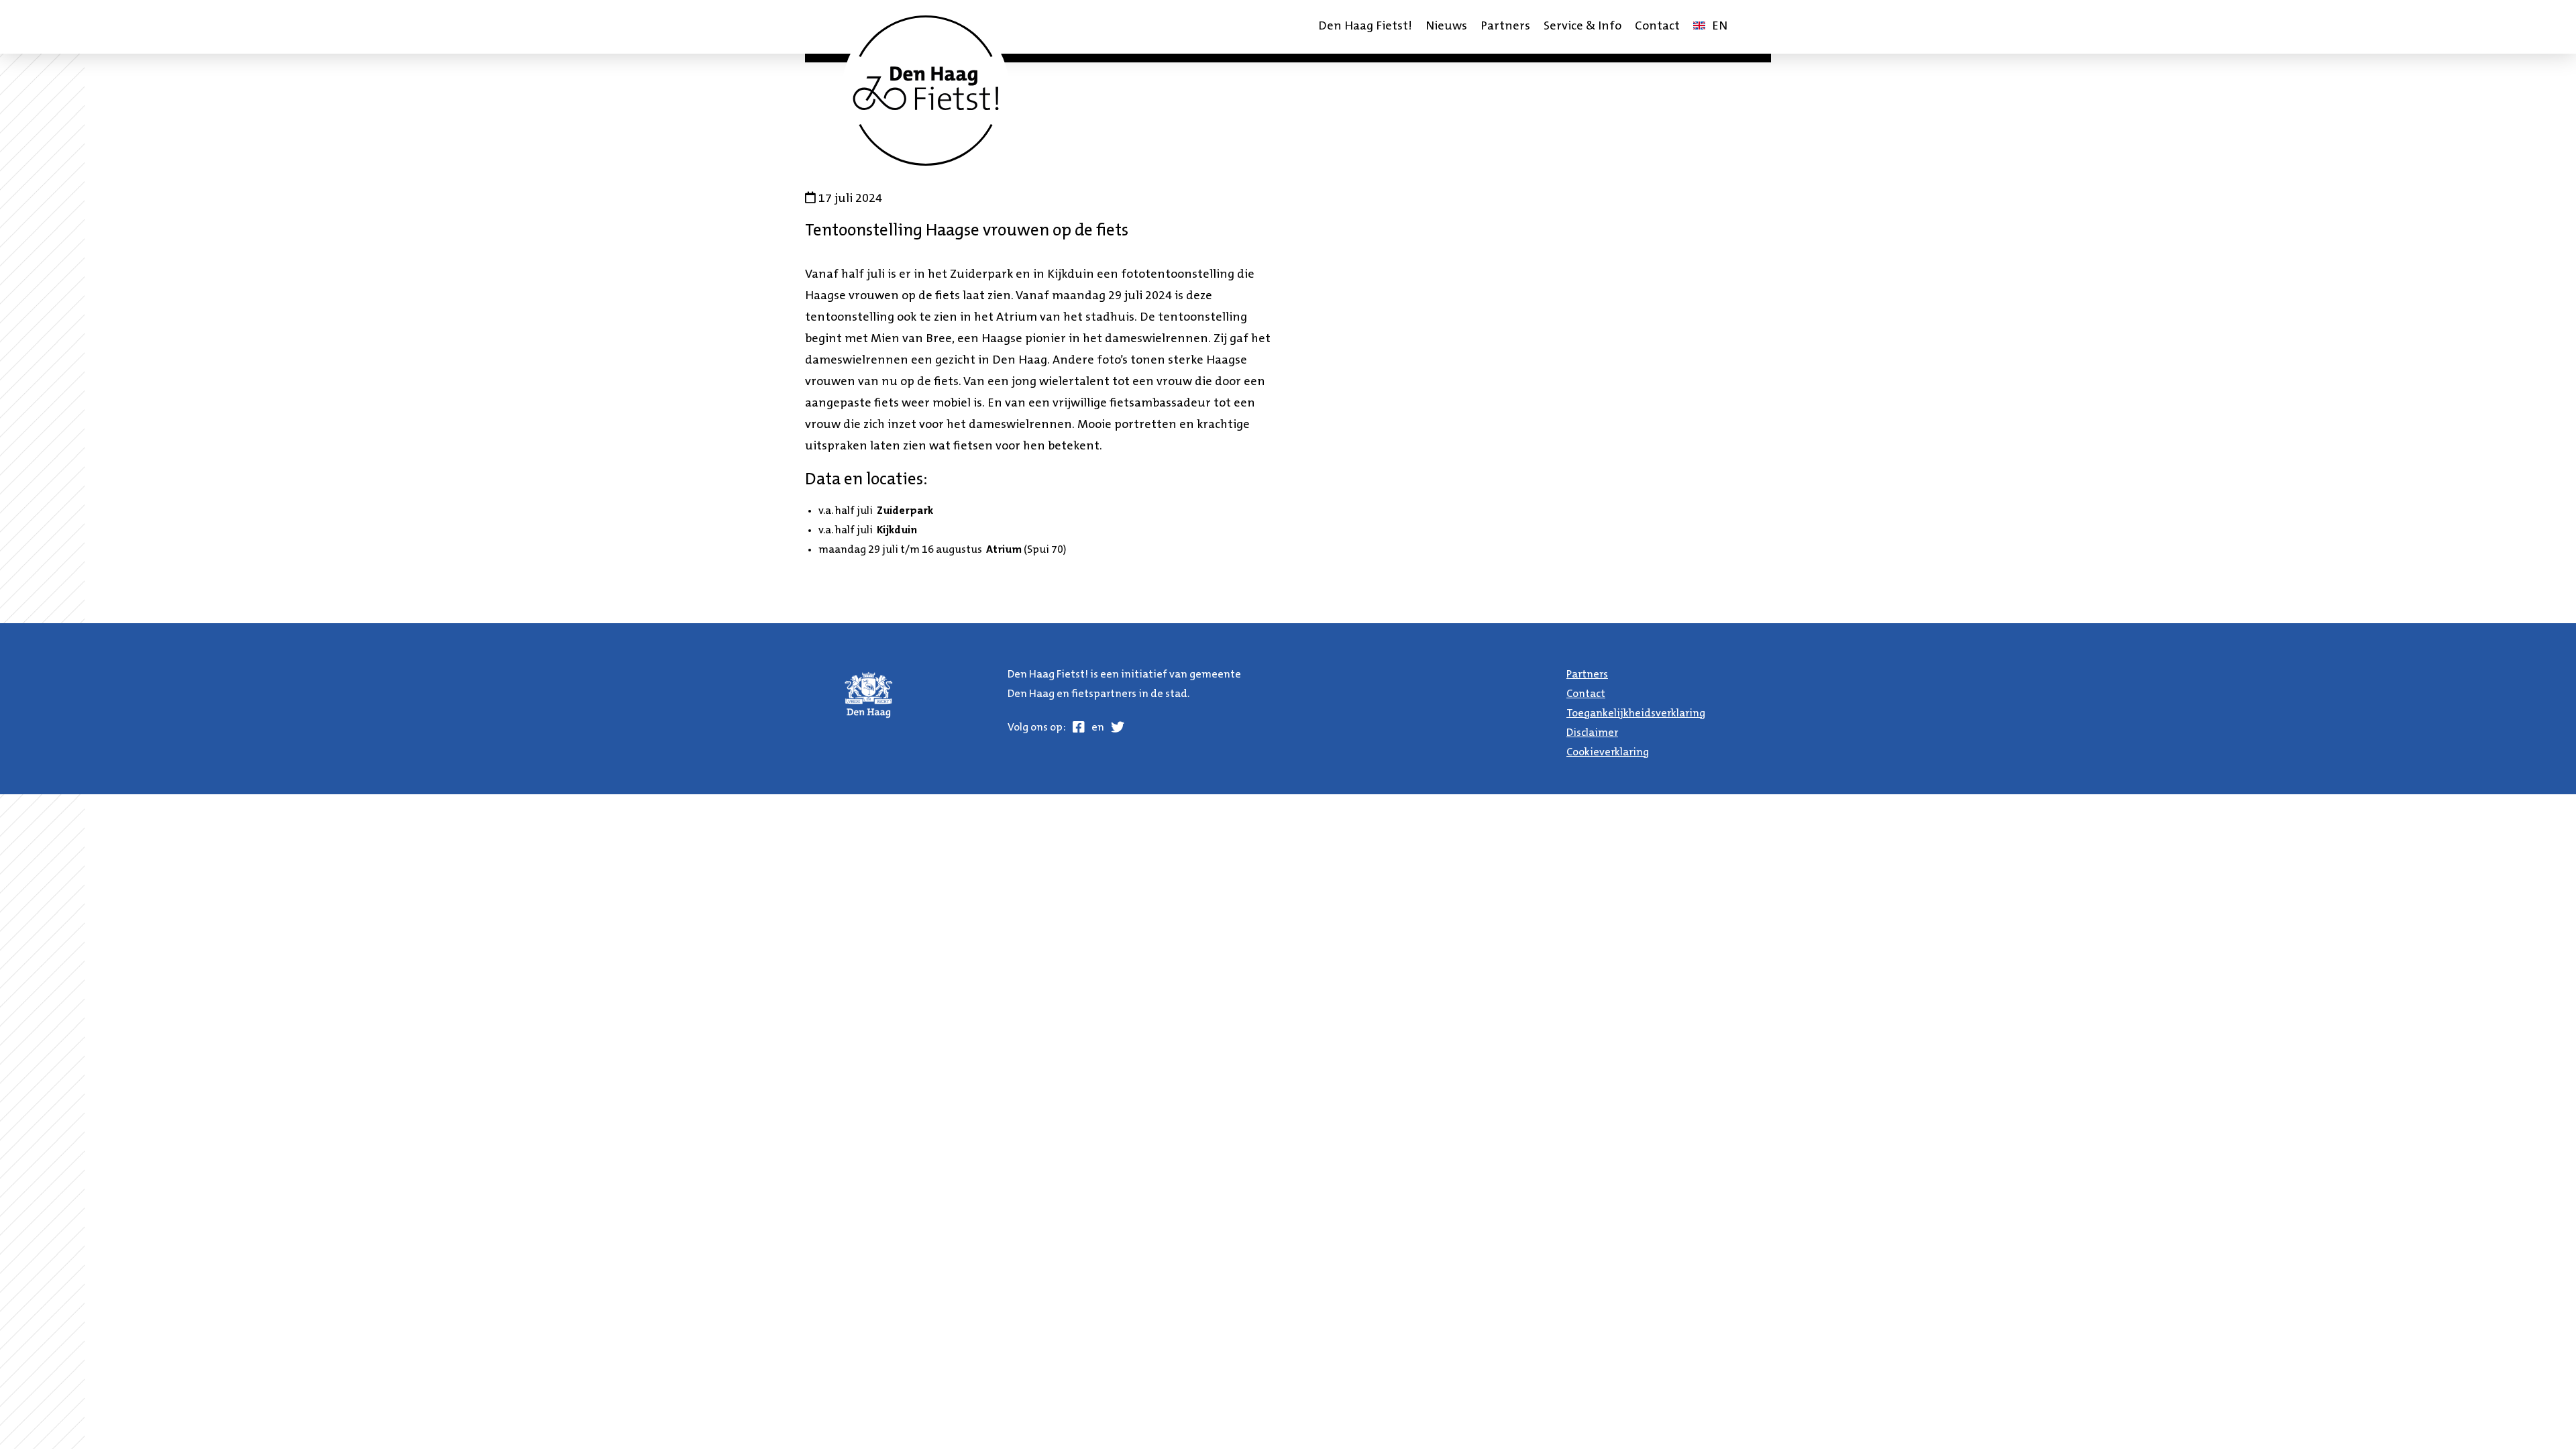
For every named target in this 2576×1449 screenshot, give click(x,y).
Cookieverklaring (1608, 753)
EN (1713, 31)
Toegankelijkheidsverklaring (1636, 714)
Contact (1657, 27)
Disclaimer (1592, 733)
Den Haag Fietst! (1365, 27)
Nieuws (1446, 27)
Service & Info (1582, 27)
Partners (1505, 27)
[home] (926, 91)
